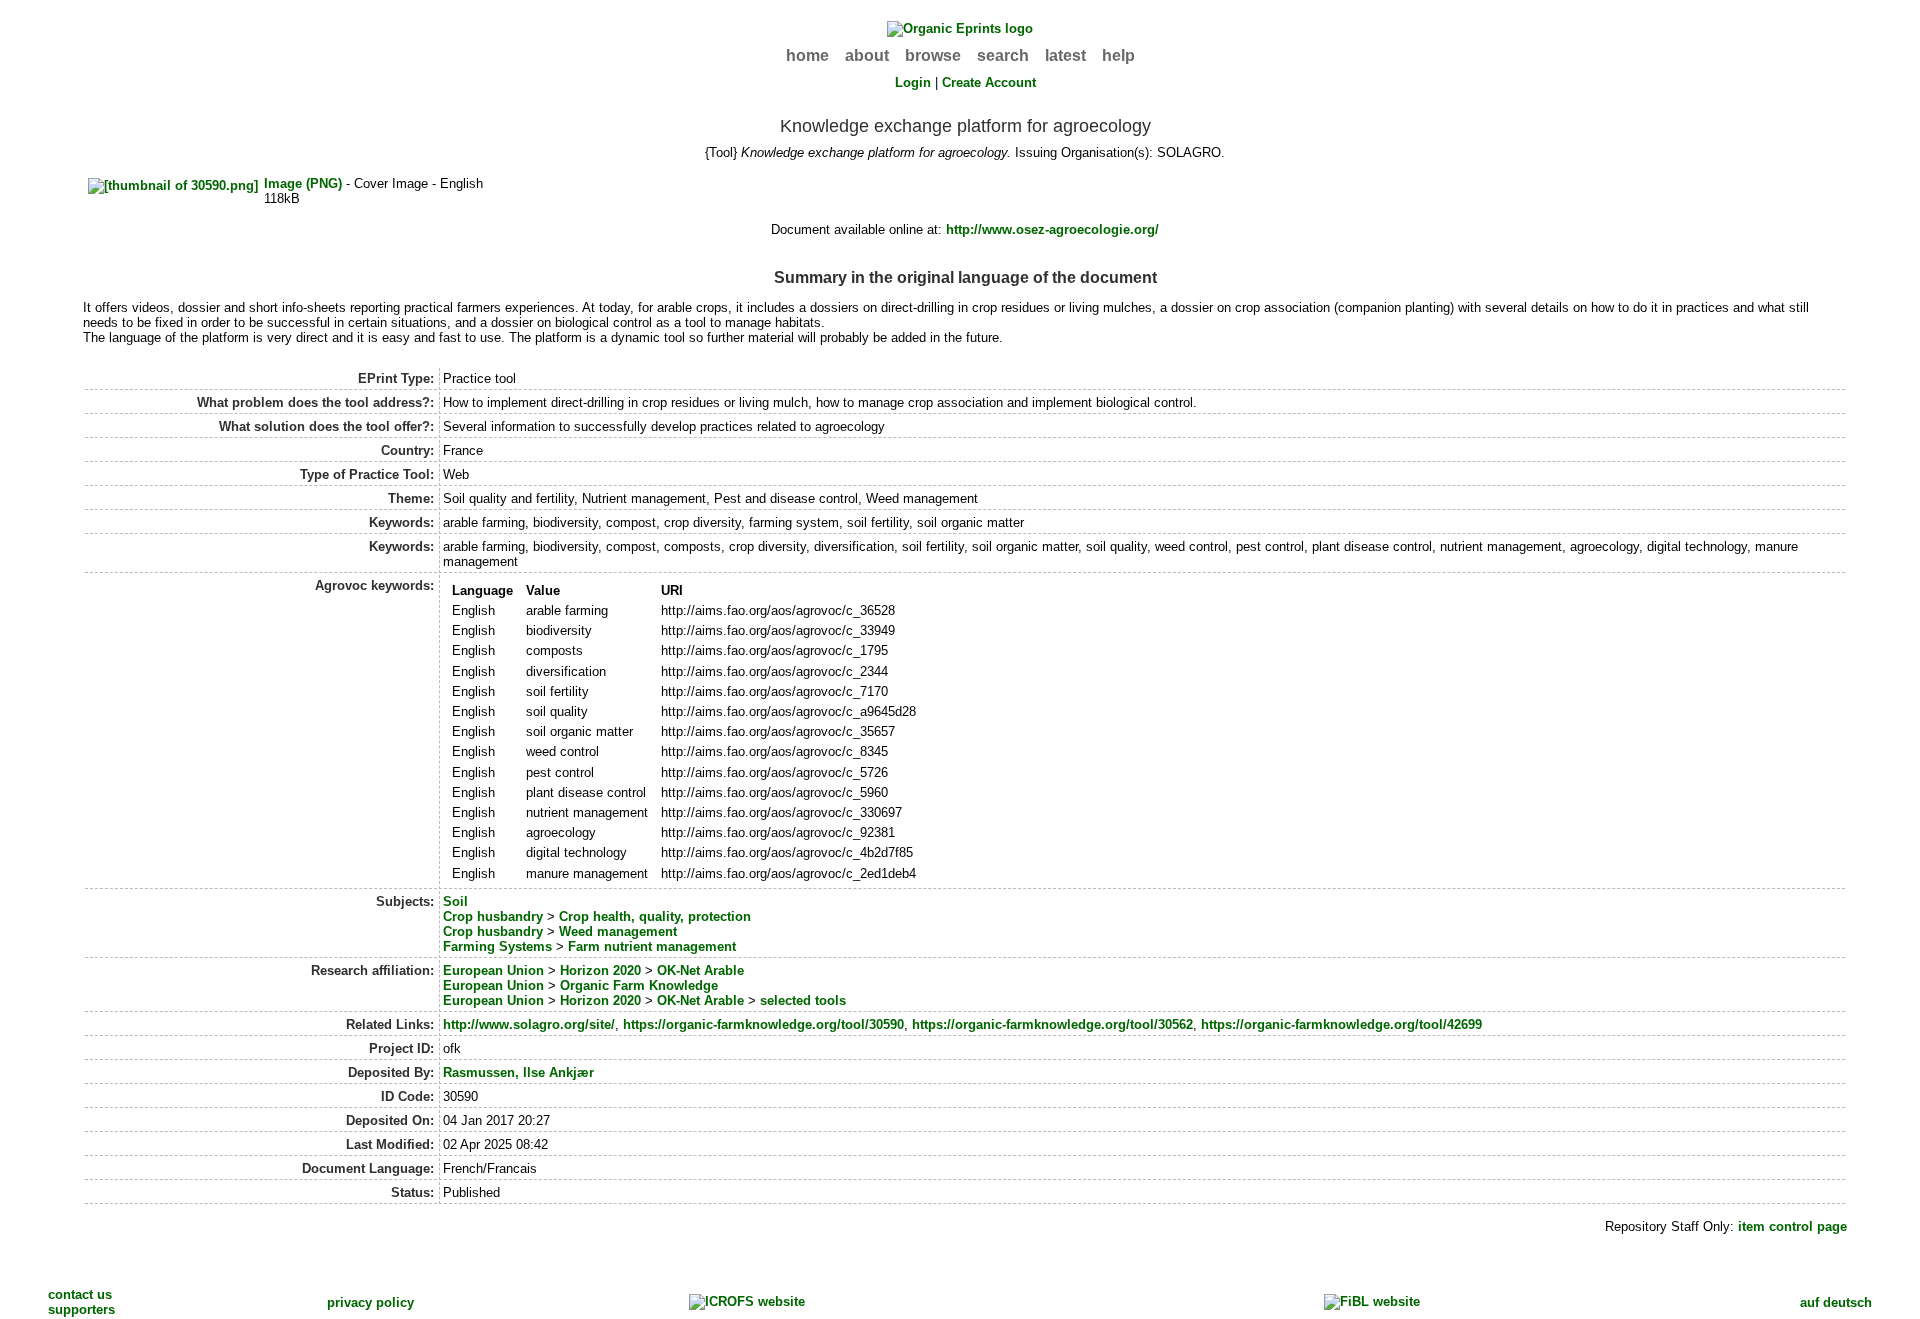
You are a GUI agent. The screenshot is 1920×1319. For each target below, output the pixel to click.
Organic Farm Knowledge (639, 985)
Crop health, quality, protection (655, 916)
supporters (81, 1309)
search (1003, 55)
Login (913, 82)
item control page (1792, 1226)
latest (1065, 55)
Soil (455, 901)
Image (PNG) (303, 183)
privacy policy (370, 1302)
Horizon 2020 (600, 970)
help (1118, 55)
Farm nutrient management (652, 946)
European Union (493, 970)
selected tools (803, 1000)
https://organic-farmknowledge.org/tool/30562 (1052, 1024)
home (807, 55)
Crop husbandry (493, 916)
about (867, 55)
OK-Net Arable (700, 970)
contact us (80, 1294)
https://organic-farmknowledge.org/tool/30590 (763, 1024)
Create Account (989, 82)
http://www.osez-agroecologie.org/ (1052, 229)
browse (933, 55)
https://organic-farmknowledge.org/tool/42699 (1341, 1024)
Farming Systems (497, 946)
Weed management (618, 931)
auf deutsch (1836, 1302)
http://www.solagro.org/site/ (529, 1024)
